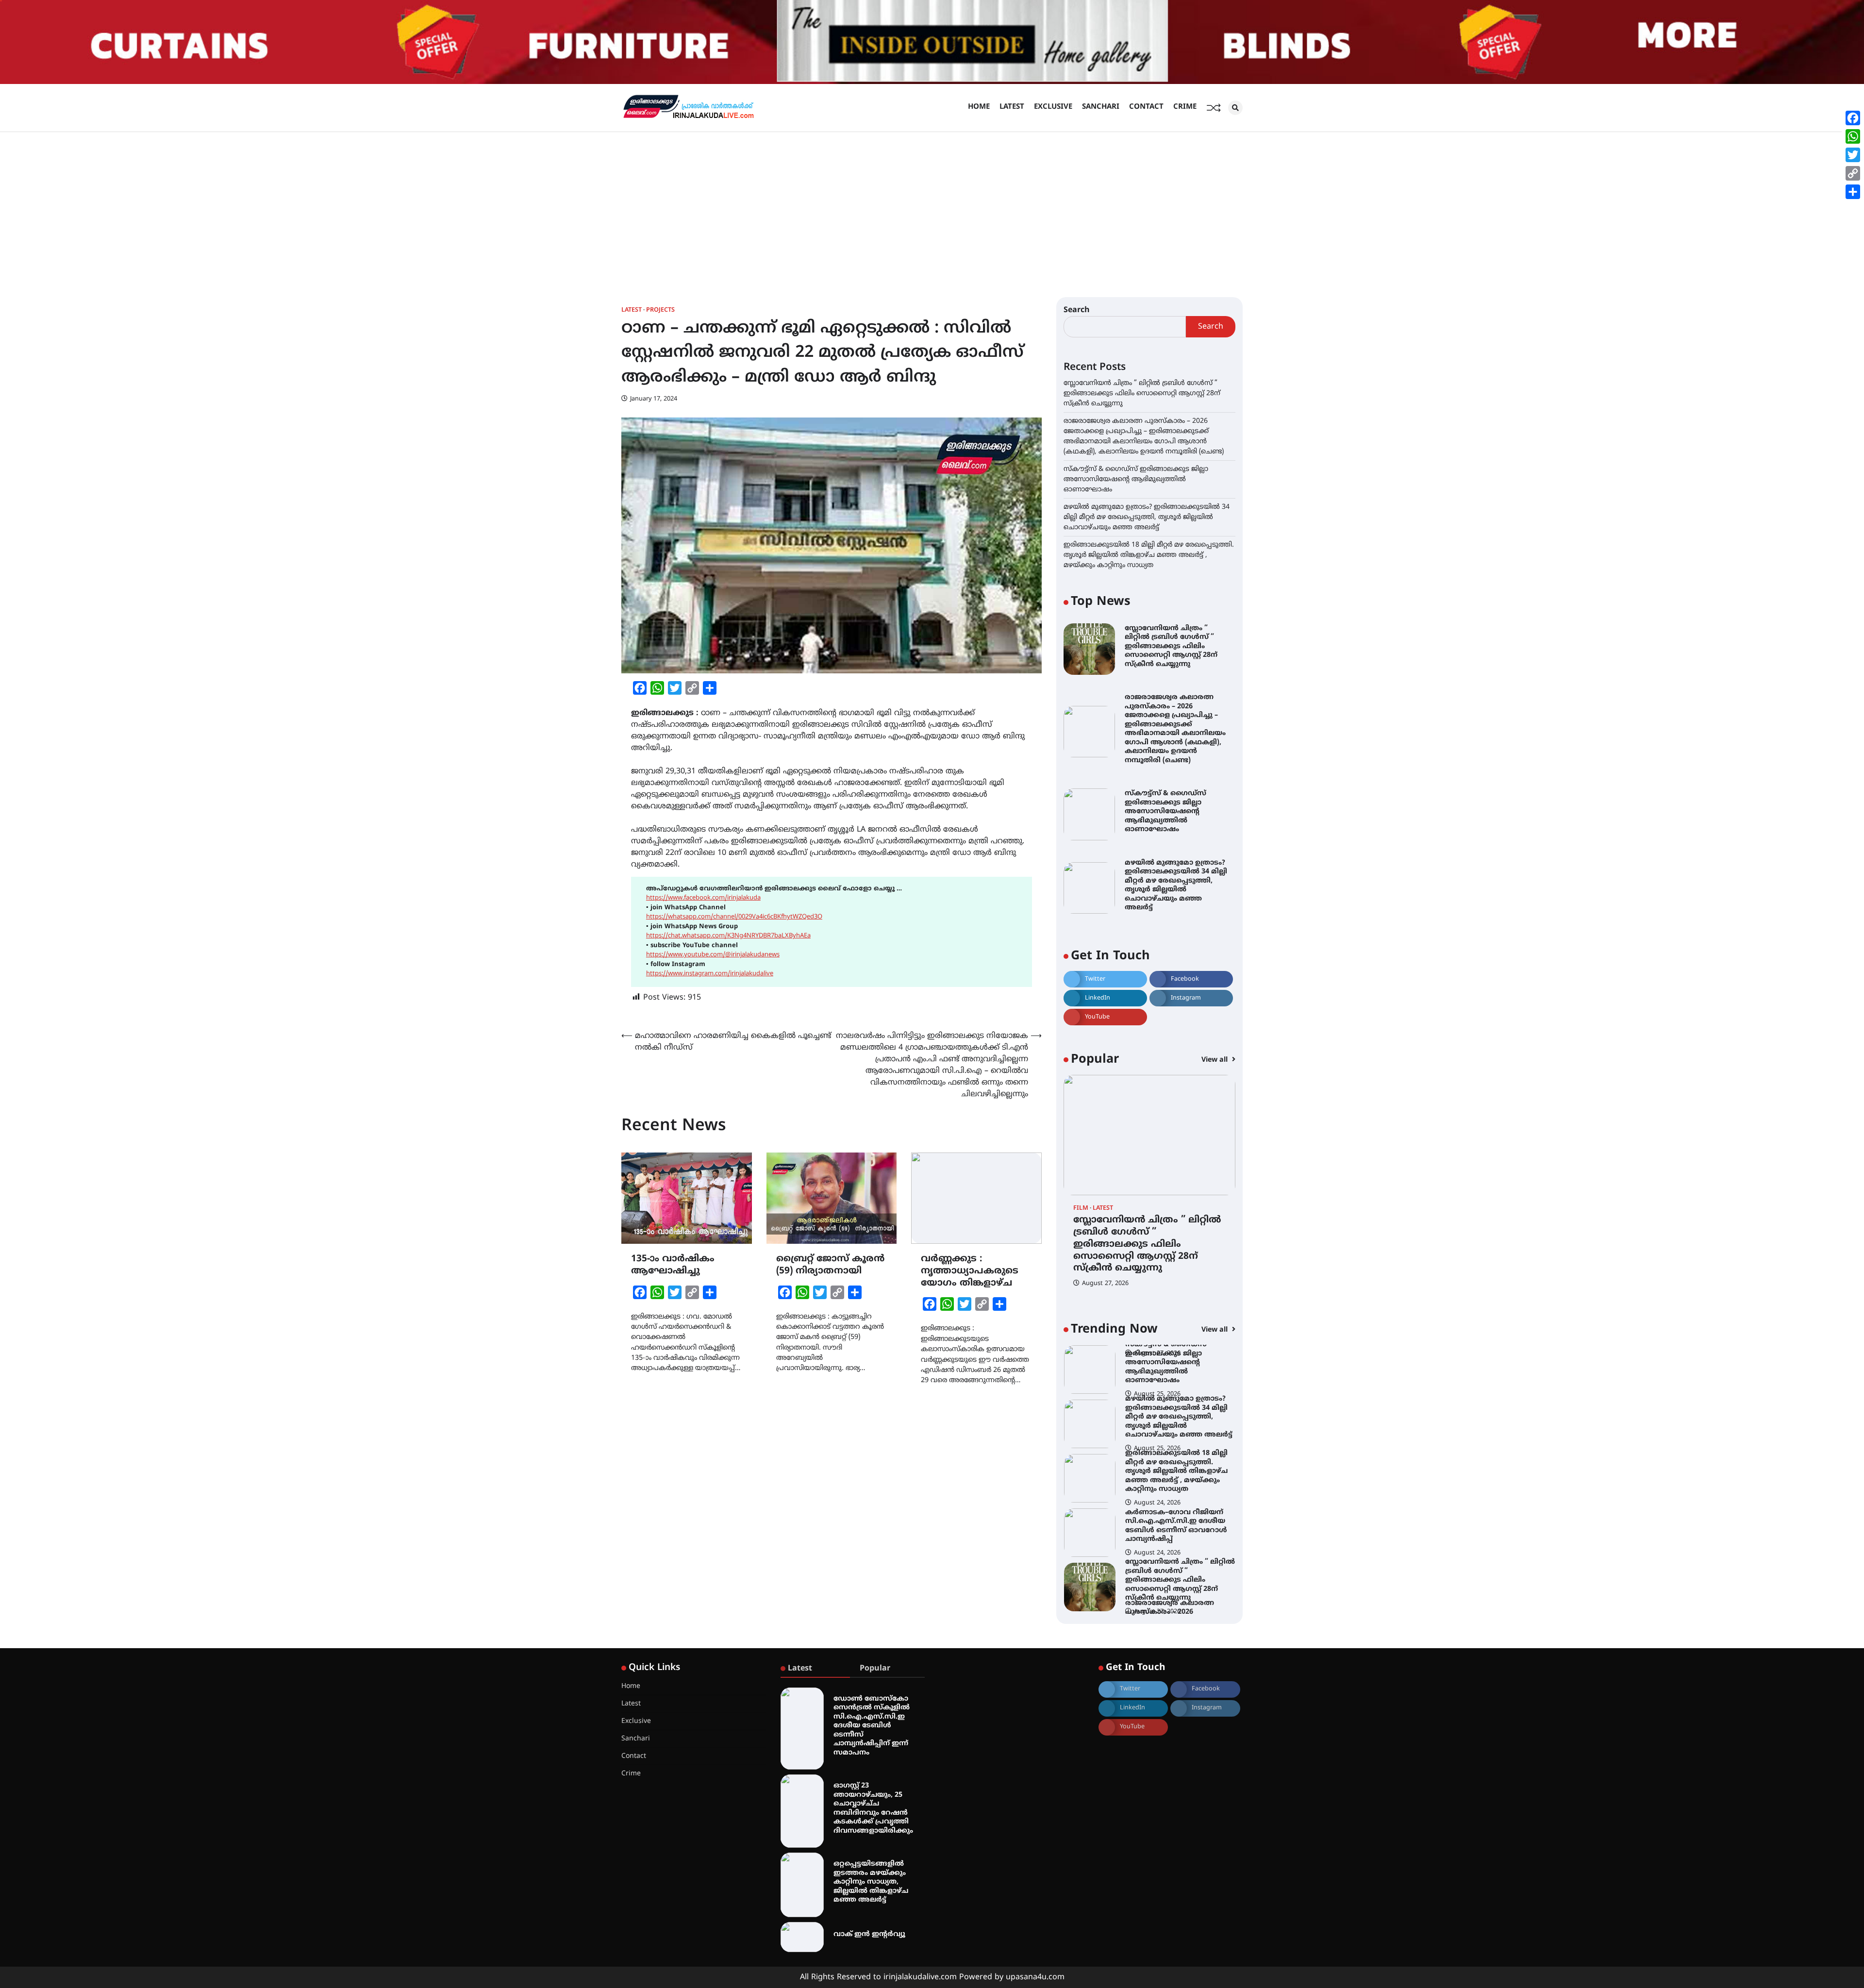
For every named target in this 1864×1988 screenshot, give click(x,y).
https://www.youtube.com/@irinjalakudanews (713, 955)
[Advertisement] (932, 205)
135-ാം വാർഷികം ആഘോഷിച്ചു (673, 1265)
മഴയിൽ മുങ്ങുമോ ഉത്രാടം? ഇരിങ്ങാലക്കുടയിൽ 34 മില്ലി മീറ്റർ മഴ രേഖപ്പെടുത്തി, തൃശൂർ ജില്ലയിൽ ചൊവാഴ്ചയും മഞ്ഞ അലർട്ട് (1147, 517)
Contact (1146, 107)
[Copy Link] (1853, 173)
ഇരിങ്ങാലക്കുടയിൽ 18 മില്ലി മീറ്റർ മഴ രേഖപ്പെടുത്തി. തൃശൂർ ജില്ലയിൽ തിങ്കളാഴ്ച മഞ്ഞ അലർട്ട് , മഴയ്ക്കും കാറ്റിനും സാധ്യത (1149, 555)
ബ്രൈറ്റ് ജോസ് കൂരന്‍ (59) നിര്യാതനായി (830, 1265)
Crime (1185, 107)
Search (1077, 310)
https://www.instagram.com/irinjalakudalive (710, 974)
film (1081, 1209)
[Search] (1235, 108)
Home (979, 107)
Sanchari (1101, 107)
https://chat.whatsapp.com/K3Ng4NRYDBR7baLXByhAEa (728, 936)
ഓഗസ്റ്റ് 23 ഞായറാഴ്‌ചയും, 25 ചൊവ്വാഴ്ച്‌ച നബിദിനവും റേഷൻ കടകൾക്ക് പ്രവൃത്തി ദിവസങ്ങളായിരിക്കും (873, 1808)
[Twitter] (1853, 155)
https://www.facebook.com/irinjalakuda (703, 898)
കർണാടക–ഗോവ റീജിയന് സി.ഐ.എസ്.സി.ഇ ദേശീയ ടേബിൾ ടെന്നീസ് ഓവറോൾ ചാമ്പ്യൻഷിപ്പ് (1176, 1472)
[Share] (1853, 192)
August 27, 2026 (1105, 1284)
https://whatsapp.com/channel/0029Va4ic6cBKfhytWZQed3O (734, 917)
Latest (1012, 107)
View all (1215, 1060)
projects (660, 310)
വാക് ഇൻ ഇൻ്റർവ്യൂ (869, 1934)
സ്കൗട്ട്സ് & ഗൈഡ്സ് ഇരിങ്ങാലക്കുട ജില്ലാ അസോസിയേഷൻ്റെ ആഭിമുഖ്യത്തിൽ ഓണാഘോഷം (1136, 479)
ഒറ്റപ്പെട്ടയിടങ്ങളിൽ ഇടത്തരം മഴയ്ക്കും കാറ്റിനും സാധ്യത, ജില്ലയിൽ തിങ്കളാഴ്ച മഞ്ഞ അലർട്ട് (871, 1882)
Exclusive (1053, 107)
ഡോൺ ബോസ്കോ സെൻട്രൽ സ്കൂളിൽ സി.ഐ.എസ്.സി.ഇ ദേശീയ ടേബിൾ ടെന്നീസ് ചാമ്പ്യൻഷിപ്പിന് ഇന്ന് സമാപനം (872, 1726)
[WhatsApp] (1853, 136)
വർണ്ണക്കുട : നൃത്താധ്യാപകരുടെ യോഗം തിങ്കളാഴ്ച (970, 1271)
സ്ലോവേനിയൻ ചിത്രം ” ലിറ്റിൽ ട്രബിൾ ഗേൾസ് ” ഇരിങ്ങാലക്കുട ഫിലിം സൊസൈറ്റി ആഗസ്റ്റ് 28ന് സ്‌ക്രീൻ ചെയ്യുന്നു (1142, 393)
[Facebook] (1853, 118)
